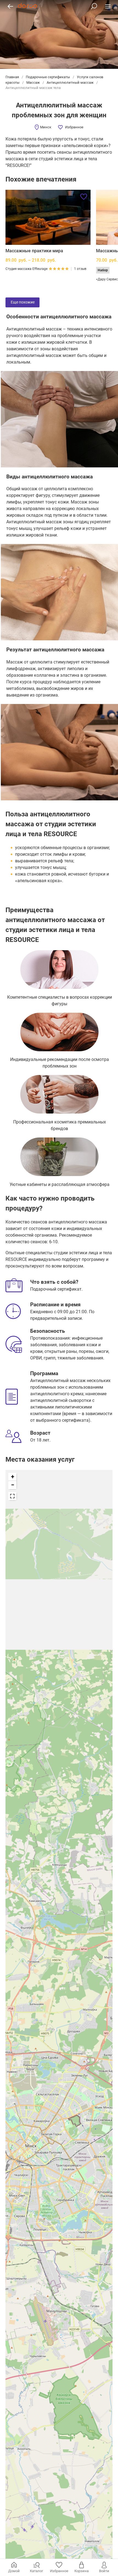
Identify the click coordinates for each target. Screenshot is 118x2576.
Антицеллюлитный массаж (70, 82)
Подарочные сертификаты (48, 77)
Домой (14, 2571)
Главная (13, 77)
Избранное (74, 127)
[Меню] (108, 6)
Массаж (33, 82)
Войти (104, 2571)
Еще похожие (23, 302)
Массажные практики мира (34, 251)
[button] (12, 1477)
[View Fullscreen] (12, 1496)
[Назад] (10, 6)
